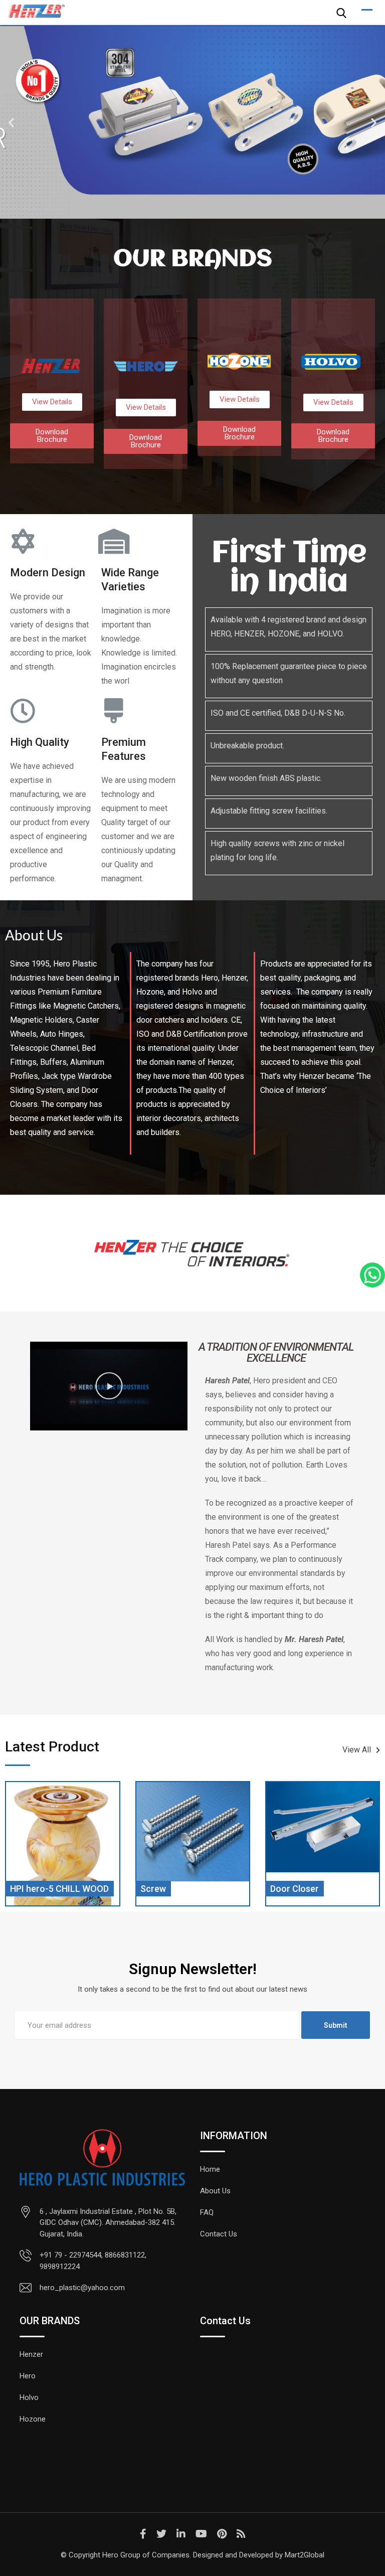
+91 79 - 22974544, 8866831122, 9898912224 (93, 2261)
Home (210, 2169)
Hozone (33, 2419)
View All (357, 1750)
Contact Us (219, 2234)
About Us (215, 2191)
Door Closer (165, 1889)
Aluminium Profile (306, 1889)
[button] (11, 123)
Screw (23, 1889)
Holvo (29, 2397)
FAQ (207, 2212)
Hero (28, 2376)
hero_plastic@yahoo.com (82, 2288)
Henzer (31, 2354)
